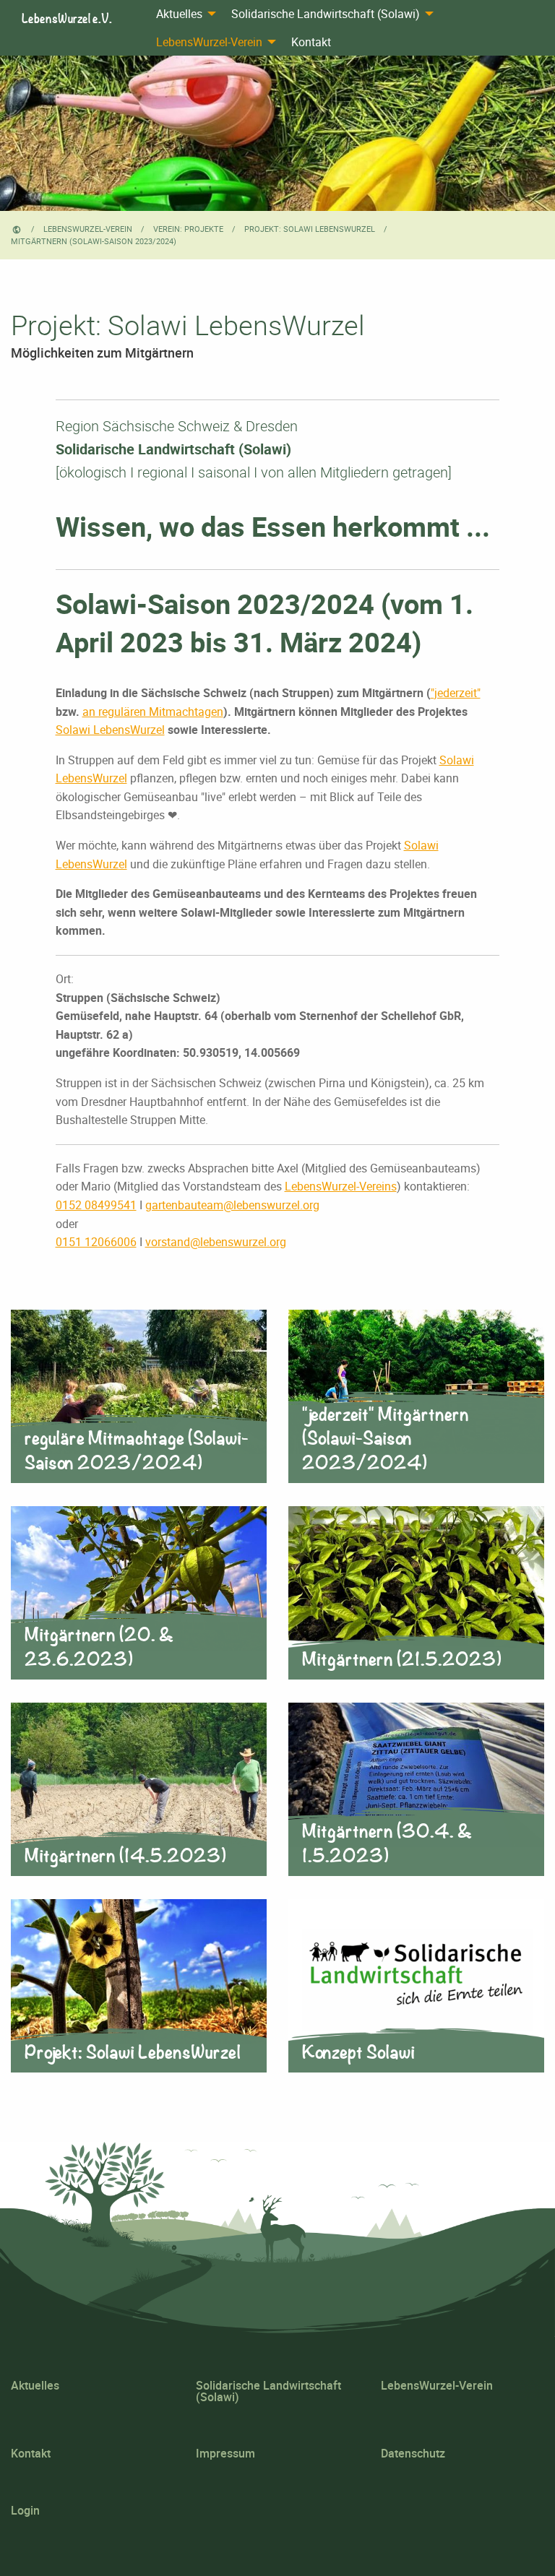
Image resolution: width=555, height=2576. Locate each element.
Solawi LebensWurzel (110, 730)
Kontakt (311, 42)
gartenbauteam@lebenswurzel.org (232, 1205)
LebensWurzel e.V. (67, 18)
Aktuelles (179, 14)
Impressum (225, 2453)
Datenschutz (413, 2453)
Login (25, 2510)
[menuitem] (182, 14)
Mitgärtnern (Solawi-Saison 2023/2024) (94, 241)
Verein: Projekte (188, 229)
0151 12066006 (96, 1242)
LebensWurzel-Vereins (341, 1186)
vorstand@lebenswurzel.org (216, 1242)
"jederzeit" (456, 693)
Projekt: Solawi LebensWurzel (310, 229)
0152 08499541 (96, 1205)
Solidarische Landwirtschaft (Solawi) (326, 14)
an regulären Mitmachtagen (153, 712)
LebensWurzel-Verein (209, 42)
